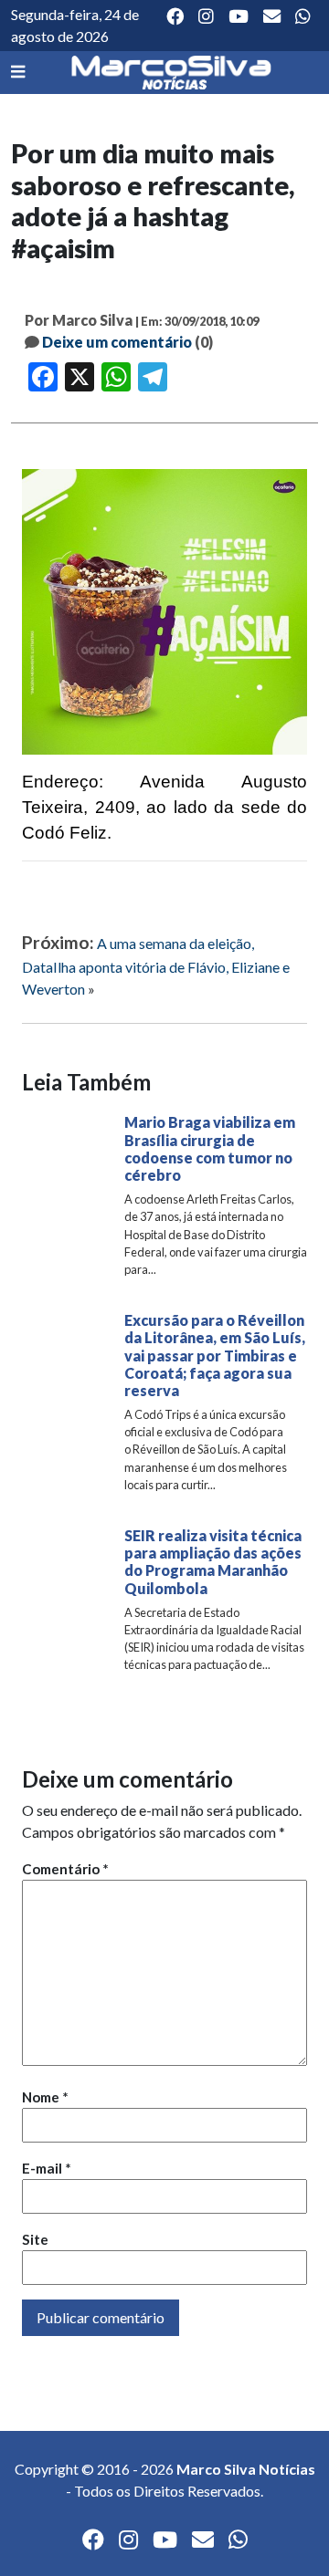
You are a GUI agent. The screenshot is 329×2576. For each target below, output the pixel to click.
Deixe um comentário (117, 342)
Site (35, 2239)
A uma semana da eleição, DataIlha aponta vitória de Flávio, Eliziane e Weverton (156, 966)
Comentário (65, 1869)
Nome (45, 2097)
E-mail (47, 2168)
